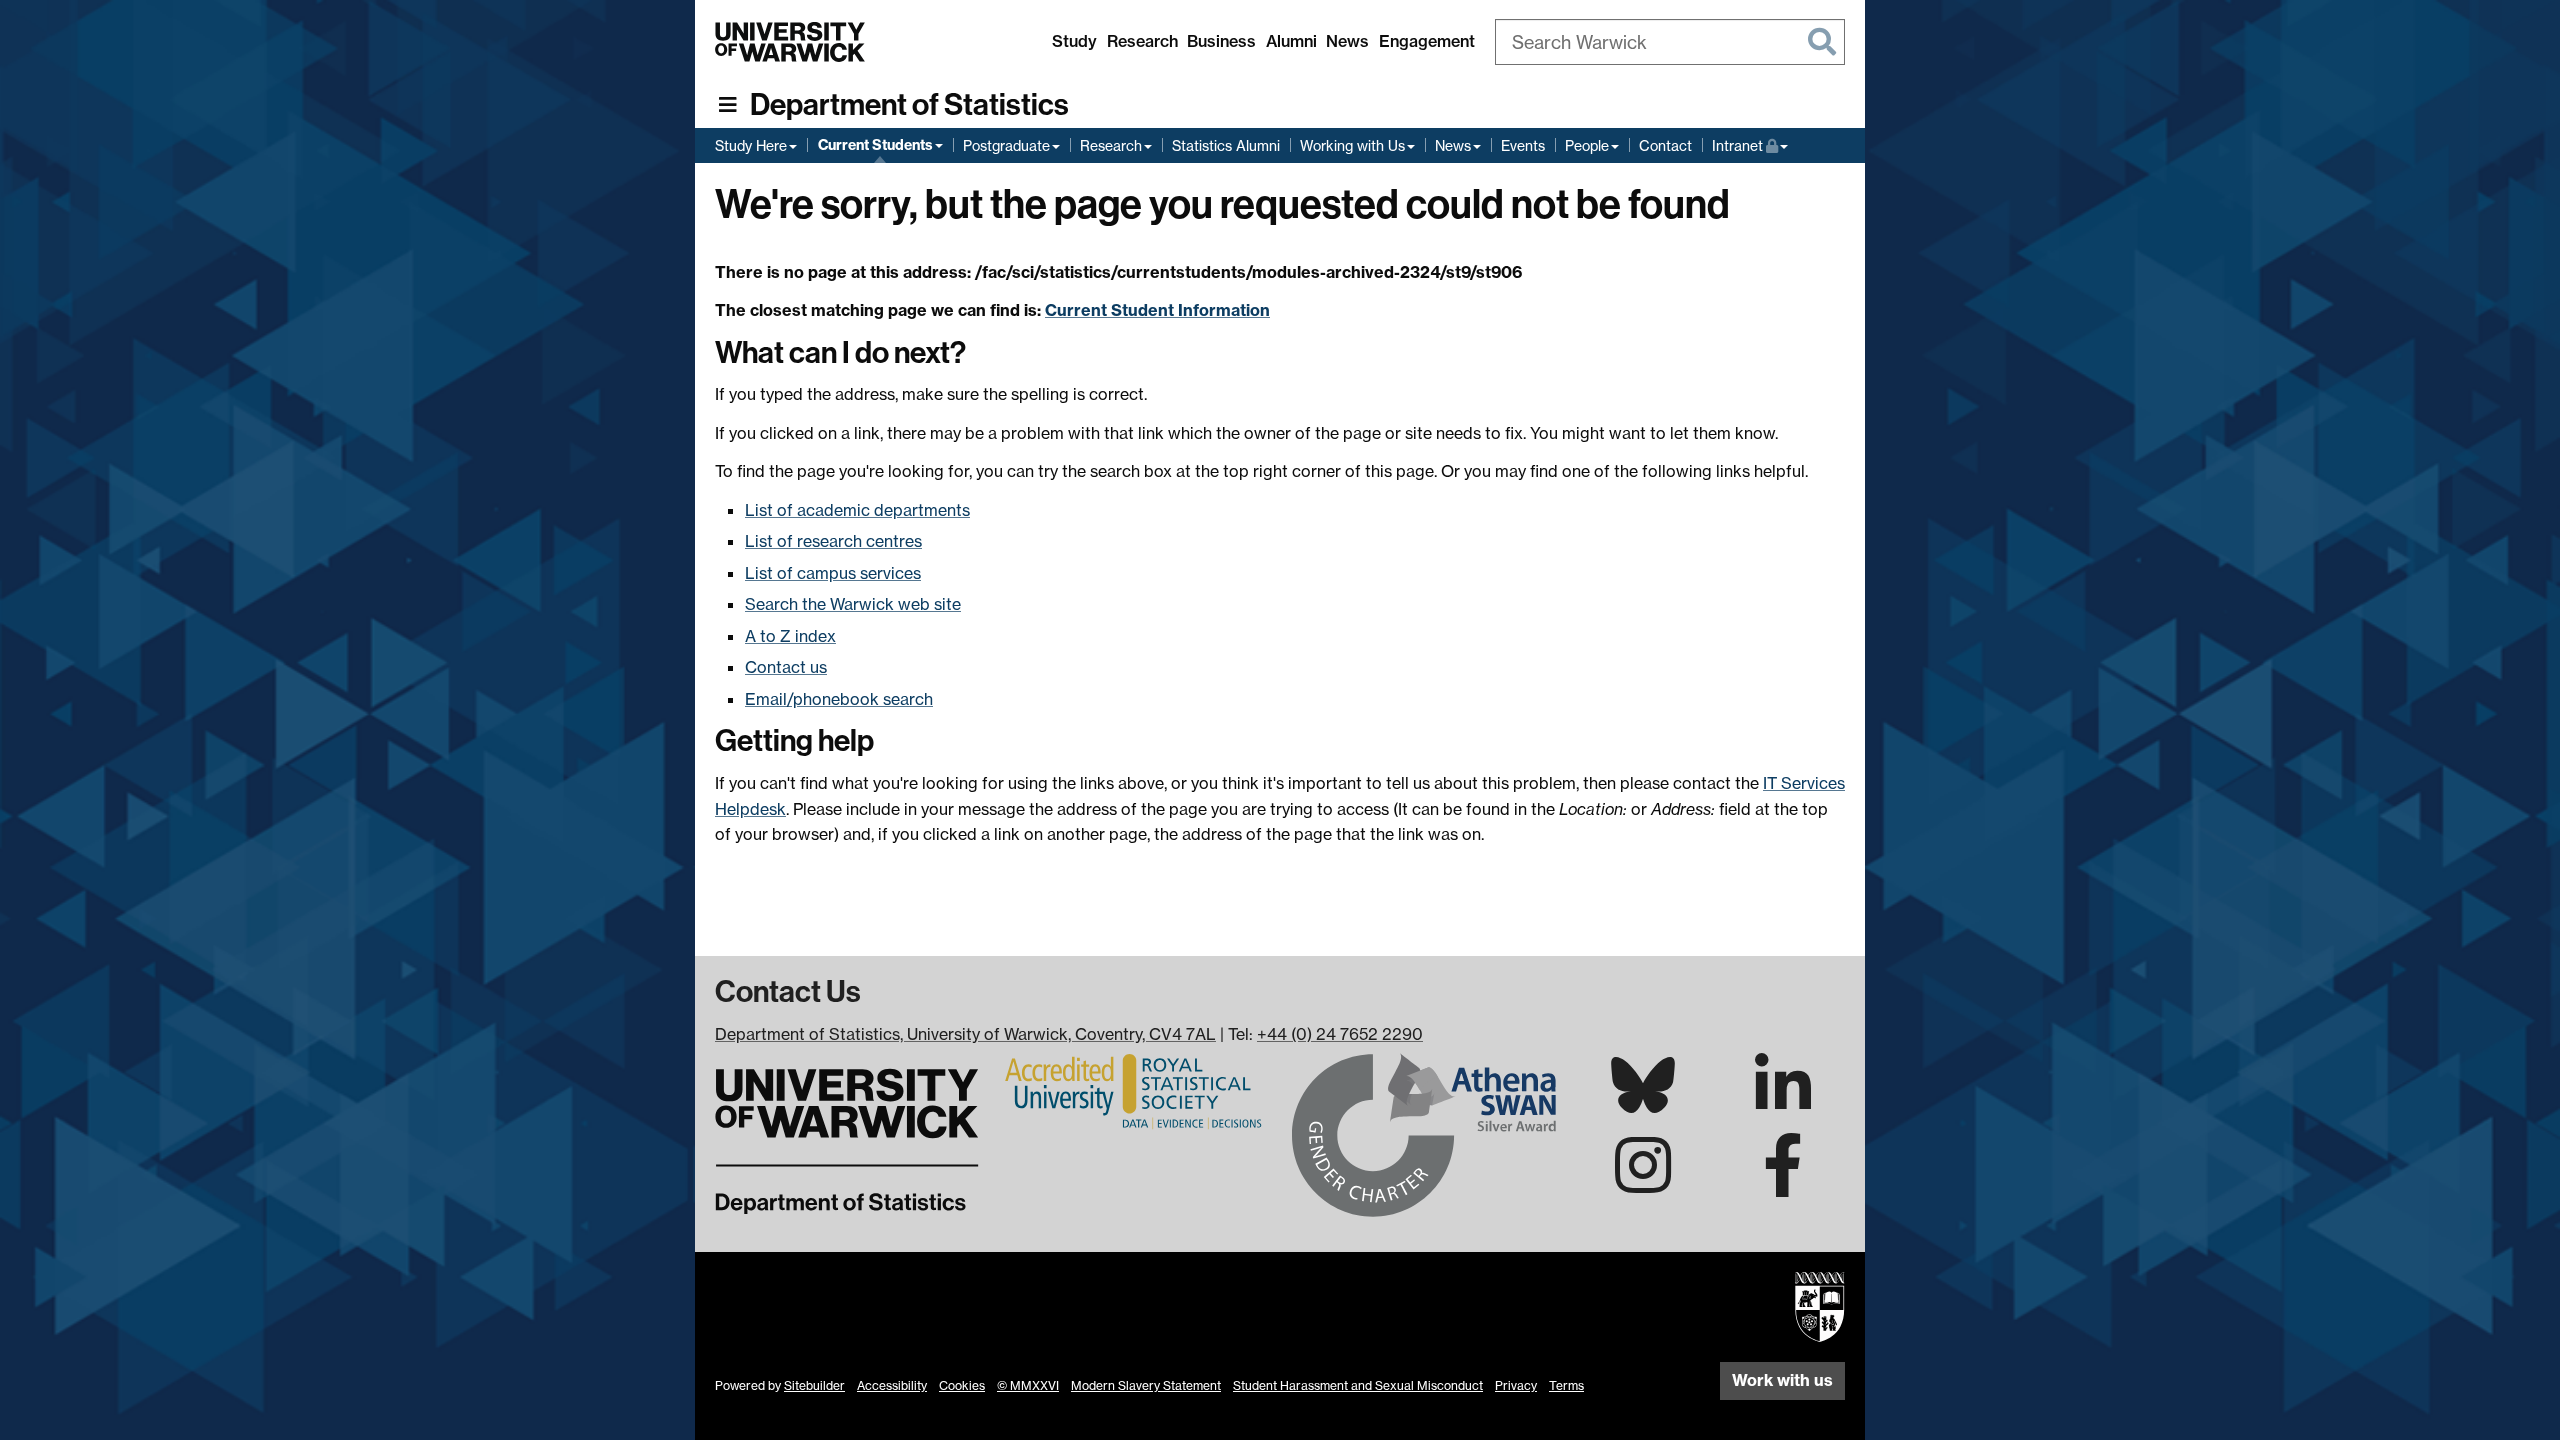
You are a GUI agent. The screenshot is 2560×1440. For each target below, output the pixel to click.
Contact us (786, 667)
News (1347, 41)
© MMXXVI (1028, 1385)
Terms (1566, 1385)
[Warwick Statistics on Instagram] (1643, 1183)
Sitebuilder (814, 1385)
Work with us (1782, 1380)
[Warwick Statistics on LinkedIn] (1783, 1103)
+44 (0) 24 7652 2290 (1340, 1034)
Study (1074, 41)
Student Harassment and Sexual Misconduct (1358, 1385)
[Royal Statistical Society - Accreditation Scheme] (1136, 1090)
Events (1523, 145)
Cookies (962, 1385)
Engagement (1427, 41)
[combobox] (1670, 42)
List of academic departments (857, 510)
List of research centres (833, 541)
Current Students (875, 145)
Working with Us (1352, 145)
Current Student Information (1157, 310)
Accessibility (892, 1385)
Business (1221, 41)
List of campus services (833, 573)
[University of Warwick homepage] (790, 42)
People (1587, 145)
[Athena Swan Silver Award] (1424, 1133)
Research (1142, 41)
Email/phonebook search (839, 699)
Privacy (1516, 1385)
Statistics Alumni (1226, 145)
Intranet (1750, 145)
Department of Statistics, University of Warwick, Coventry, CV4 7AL (965, 1034)
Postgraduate (1006, 145)
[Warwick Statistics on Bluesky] (1643, 1101)
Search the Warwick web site (853, 604)
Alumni (1291, 41)
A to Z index (790, 636)
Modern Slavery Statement (1146, 1385)
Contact (1665, 145)
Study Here (751, 145)
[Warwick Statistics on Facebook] (1783, 1183)
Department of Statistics (909, 105)
